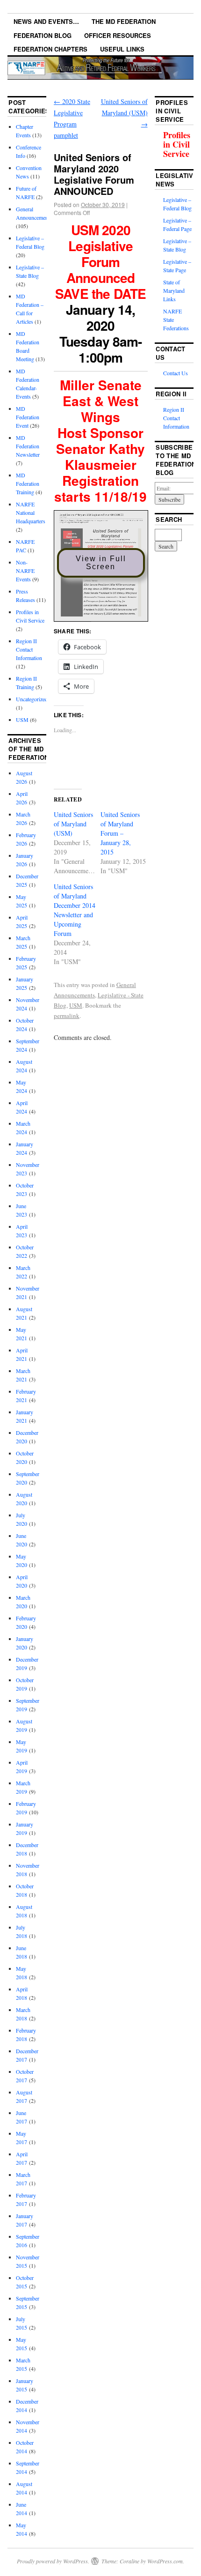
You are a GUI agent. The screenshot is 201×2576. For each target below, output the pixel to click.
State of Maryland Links (174, 290)
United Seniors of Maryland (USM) (124, 113)
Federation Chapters (50, 49)
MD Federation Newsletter (28, 446)
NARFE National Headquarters (31, 512)
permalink (67, 1016)
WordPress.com (165, 2561)
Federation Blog (43, 35)
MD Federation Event (28, 417)
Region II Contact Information (29, 649)
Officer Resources (118, 35)
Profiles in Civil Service (177, 144)
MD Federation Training (28, 483)
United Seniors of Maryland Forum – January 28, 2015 (120, 833)
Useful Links (122, 49)
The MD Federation (124, 21)
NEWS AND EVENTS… (46, 21)
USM (76, 1005)
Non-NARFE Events (25, 571)
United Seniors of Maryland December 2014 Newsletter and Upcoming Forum (75, 910)
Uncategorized (32, 699)
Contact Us (176, 373)
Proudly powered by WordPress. (53, 2561)
